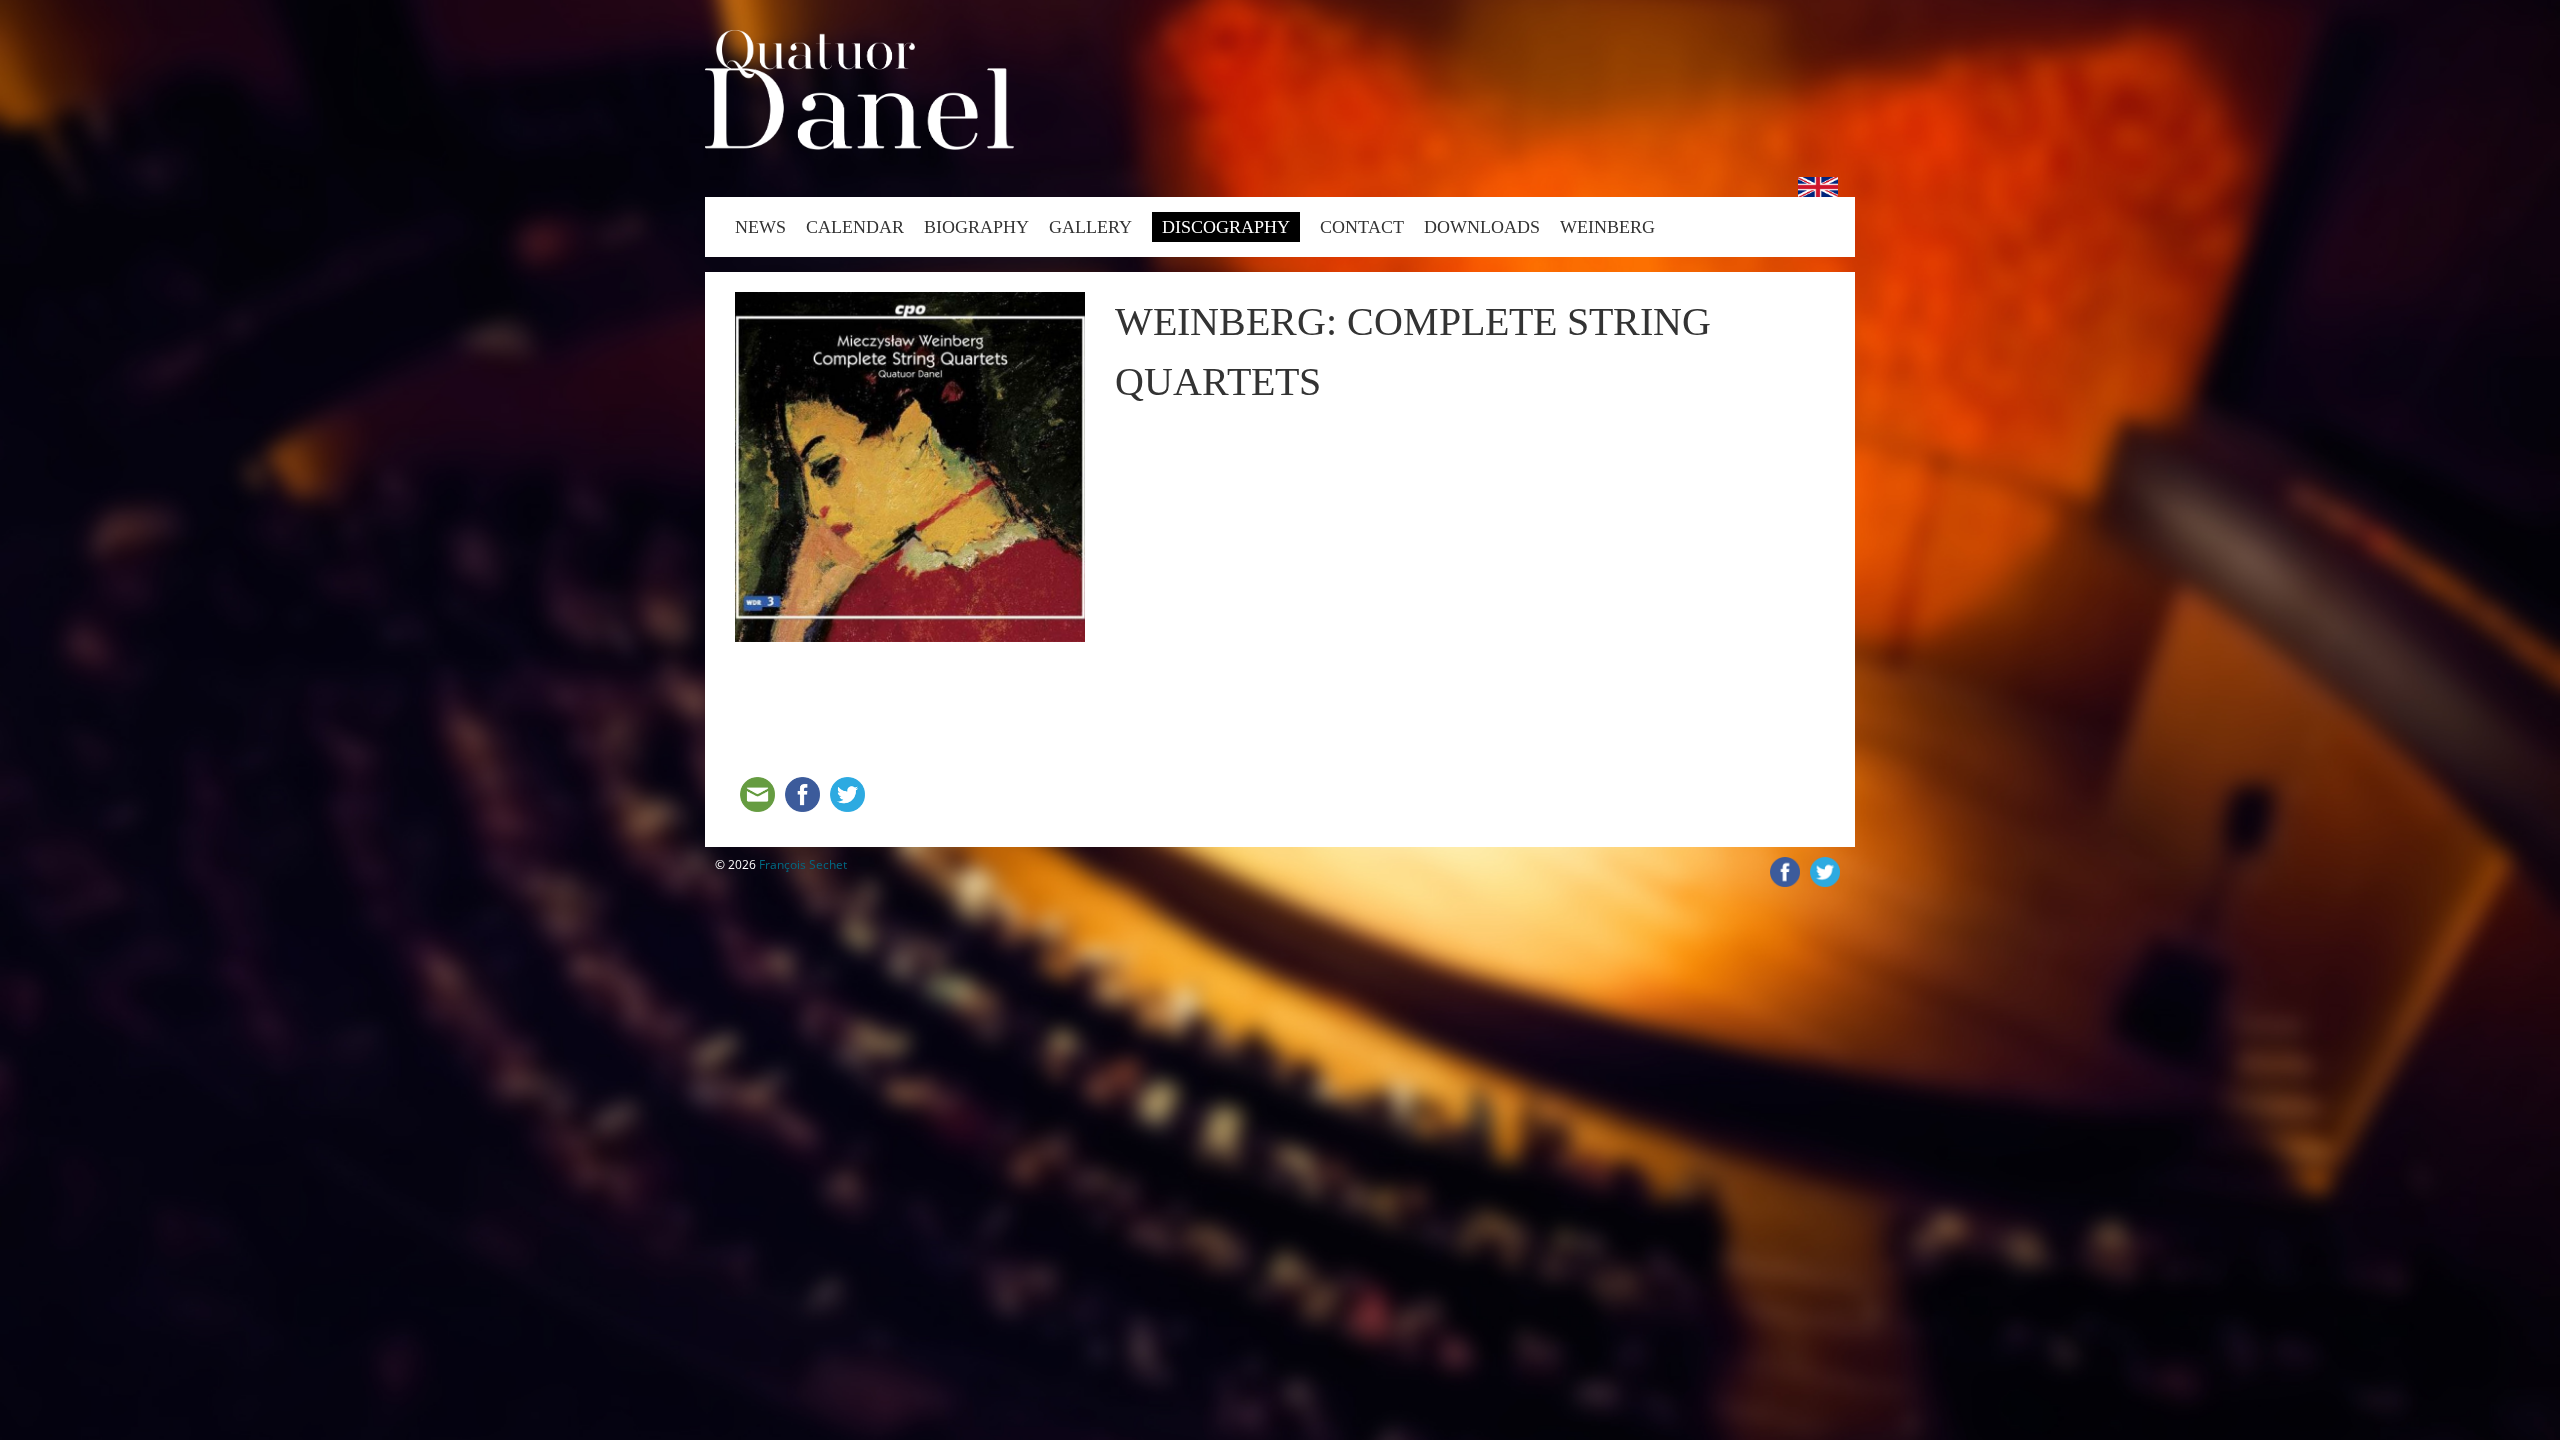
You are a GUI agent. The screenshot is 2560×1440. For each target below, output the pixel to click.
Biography (976, 227)
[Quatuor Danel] (859, 144)
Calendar (855, 227)
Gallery (1090, 227)
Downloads (1482, 227)
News (760, 227)
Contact (1362, 227)
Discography (1226, 227)
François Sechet (803, 864)
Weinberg (1607, 227)
